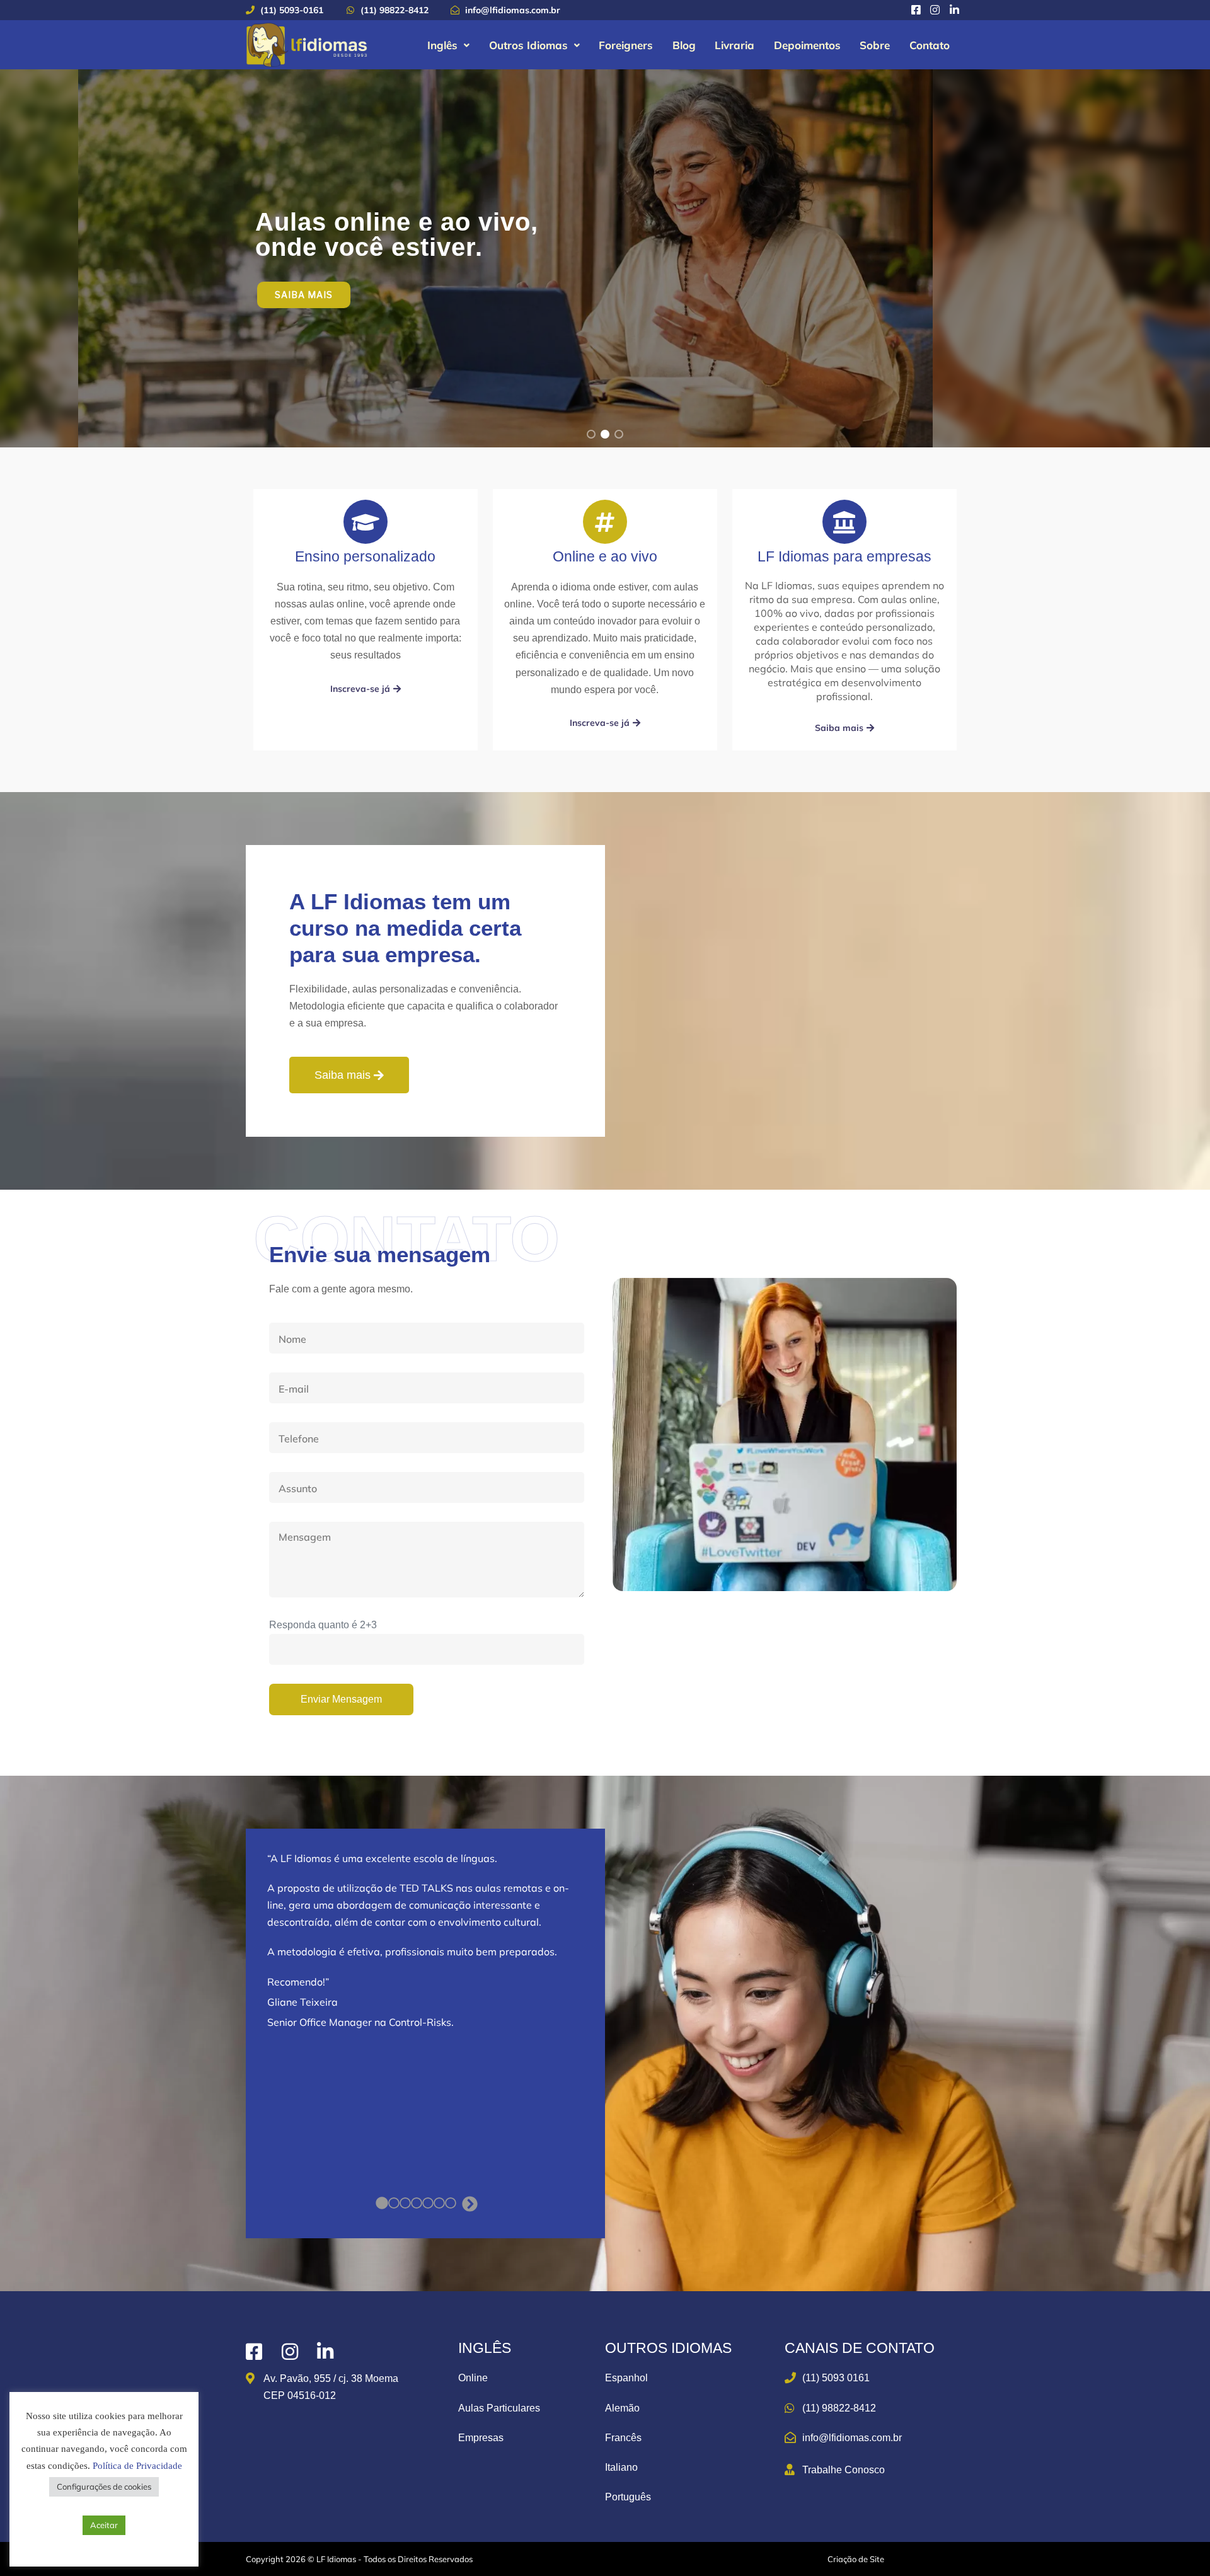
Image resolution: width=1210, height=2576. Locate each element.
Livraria (735, 45)
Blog (684, 45)
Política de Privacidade (137, 2466)
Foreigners (626, 45)
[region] (605, 258)
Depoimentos (807, 45)
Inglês (442, 45)
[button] (449, 45)
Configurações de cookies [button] (104, 2487)
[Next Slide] (470, 2205)
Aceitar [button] (104, 2525)
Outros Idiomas (528, 45)
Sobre (875, 45)
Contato (930, 45)
